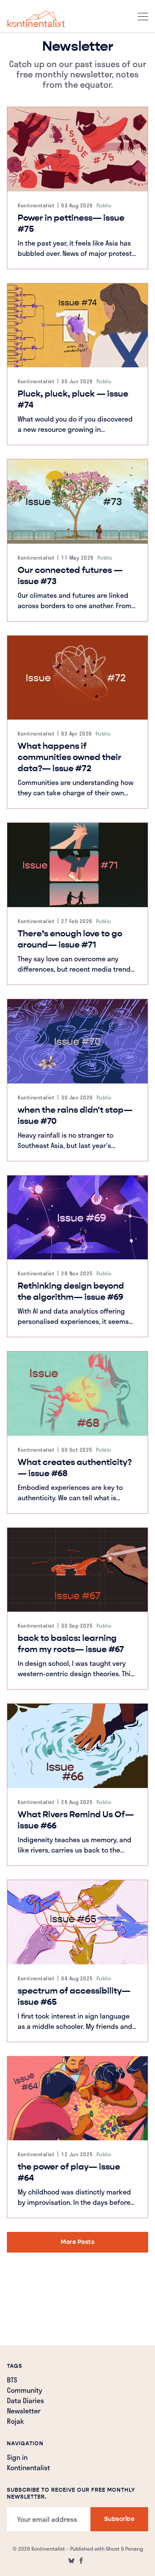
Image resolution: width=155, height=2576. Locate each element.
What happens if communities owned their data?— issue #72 (70, 757)
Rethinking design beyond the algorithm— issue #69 (71, 1291)
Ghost (113, 2548)
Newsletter (24, 2412)
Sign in (17, 2458)
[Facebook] (81, 2561)
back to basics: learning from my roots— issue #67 (71, 1644)
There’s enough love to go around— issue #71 (70, 939)
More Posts (77, 2242)
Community (25, 2391)
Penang (134, 2548)
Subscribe (119, 2519)
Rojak (15, 2422)
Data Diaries (25, 2401)
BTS (12, 2381)
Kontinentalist (36, 205)
